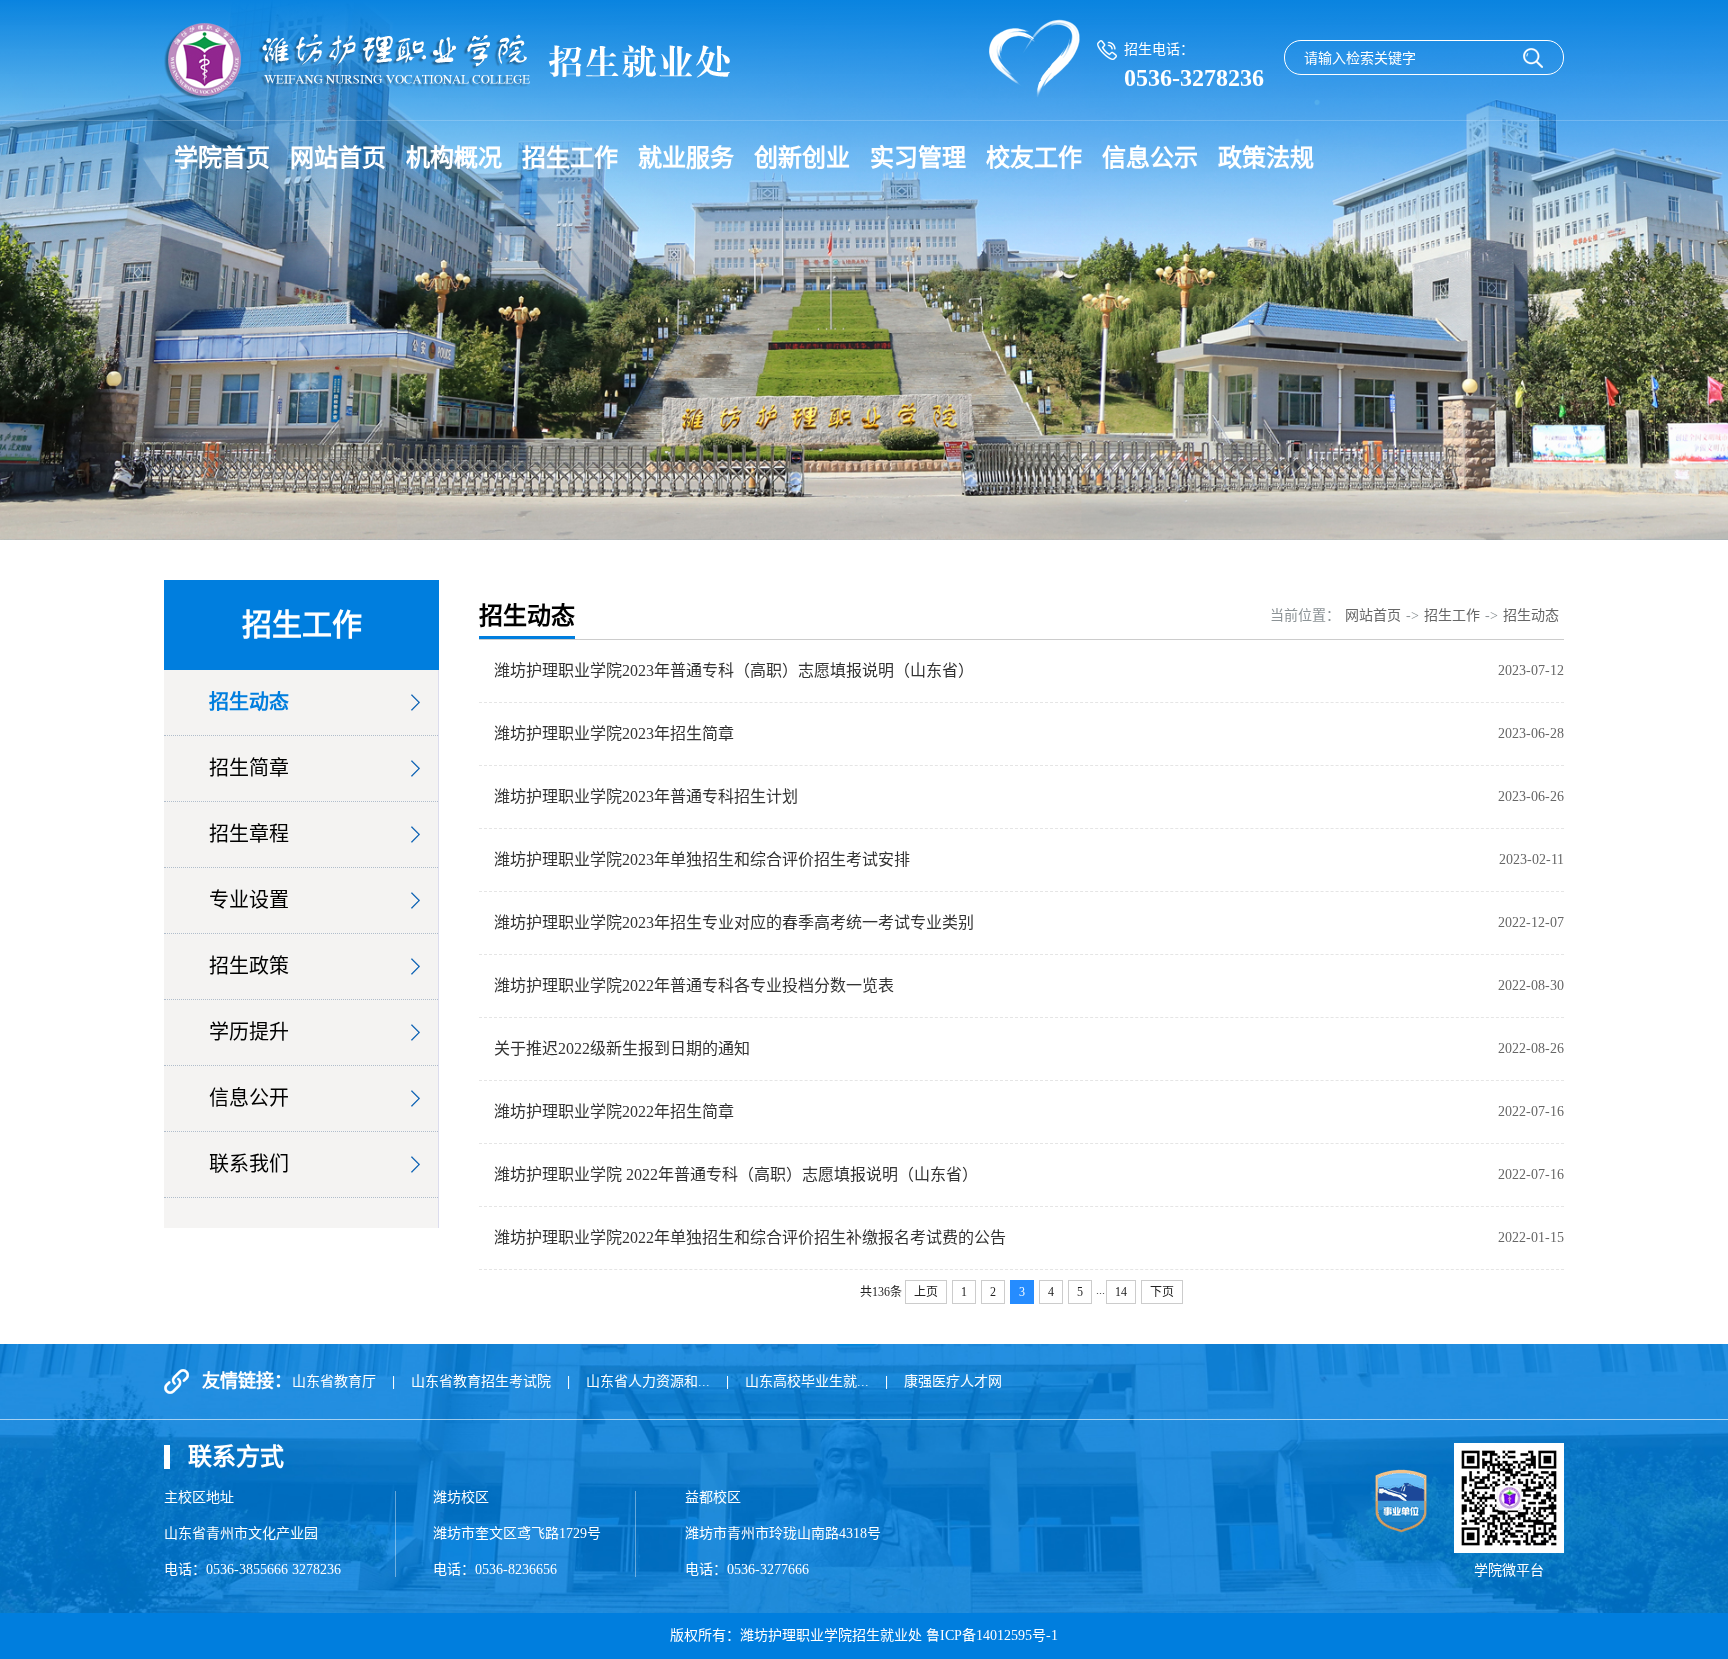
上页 (926, 1292)
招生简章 (249, 768)
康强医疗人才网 (953, 1381)
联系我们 (249, 1164)
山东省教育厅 (334, 1381)
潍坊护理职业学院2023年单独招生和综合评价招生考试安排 (702, 859)
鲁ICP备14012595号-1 (992, 1635)
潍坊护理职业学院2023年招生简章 (614, 733)
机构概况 (454, 158)
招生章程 (249, 834)
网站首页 (338, 158)
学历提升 (249, 1032)
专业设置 (249, 900)
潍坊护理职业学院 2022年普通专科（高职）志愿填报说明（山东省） (736, 1174)
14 (1121, 1292)
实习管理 (918, 158)
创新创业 (802, 158)
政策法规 (1266, 158)
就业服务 (686, 158)
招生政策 (249, 966)
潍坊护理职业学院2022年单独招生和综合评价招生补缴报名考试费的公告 (750, 1237)
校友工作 (1034, 158)
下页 (1162, 1292)
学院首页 (222, 158)
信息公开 (249, 1098)
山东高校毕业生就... (807, 1381)
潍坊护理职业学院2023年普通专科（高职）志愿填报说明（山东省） (734, 670)
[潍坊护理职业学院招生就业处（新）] (447, 61)
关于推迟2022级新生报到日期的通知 (622, 1048)
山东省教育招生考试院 (481, 1381)
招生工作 (570, 158)
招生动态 (249, 702)
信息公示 (1150, 158)
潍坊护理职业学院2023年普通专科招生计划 (646, 796)
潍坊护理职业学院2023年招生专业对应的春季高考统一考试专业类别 (734, 922)
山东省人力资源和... (648, 1381)
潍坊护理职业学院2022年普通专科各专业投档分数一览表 (694, 985)
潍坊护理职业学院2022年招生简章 (614, 1111)
